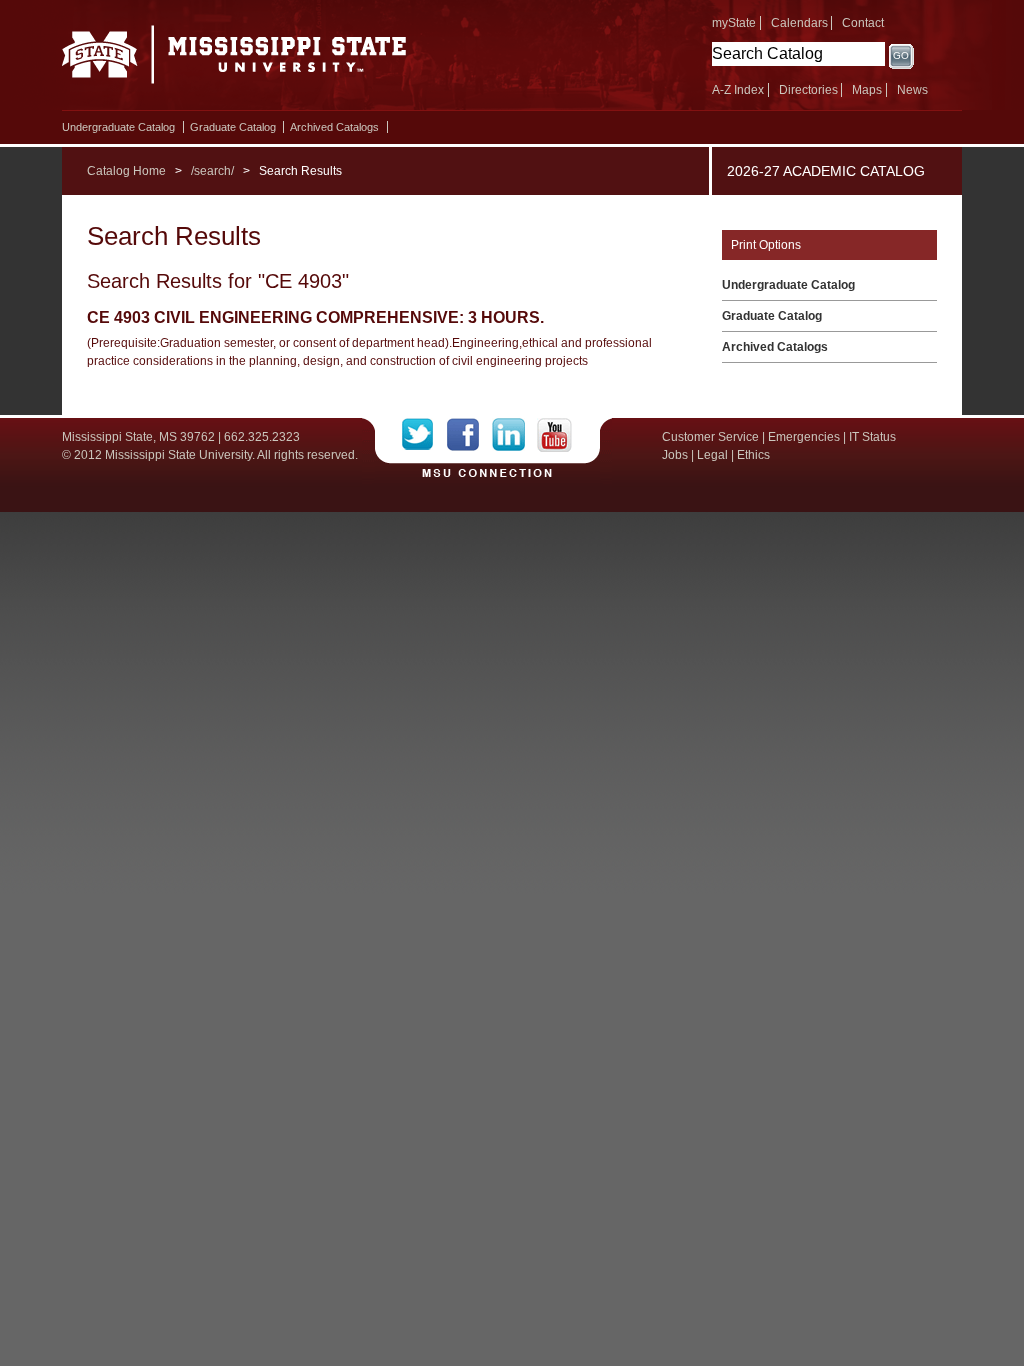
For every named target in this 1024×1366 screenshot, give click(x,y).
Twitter (424, 435)
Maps (867, 90)
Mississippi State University (234, 60)
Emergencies (804, 437)
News (912, 90)
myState (734, 23)
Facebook (469, 435)
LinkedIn (514, 435)
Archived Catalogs (334, 127)
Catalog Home (126, 171)
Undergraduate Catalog (118, 127)
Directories (808, 90)
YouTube (554, 435)
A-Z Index (738, 90)
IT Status (872, 437)
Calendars (799, 23)
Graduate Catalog (233, 127)
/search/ (212, 171)
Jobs (675, 455)
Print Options (766, 245)
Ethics (753, 455)
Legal (712, 455)
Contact (863, 23)
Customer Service (710, 437)
